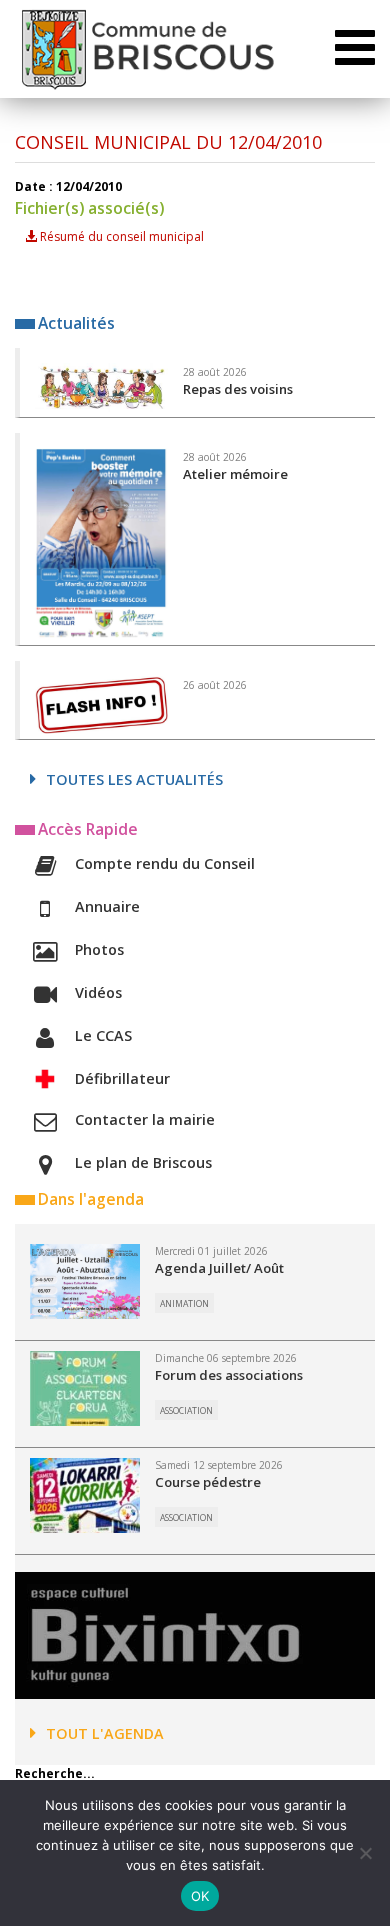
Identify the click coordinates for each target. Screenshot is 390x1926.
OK (200, 1896)
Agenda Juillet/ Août (219, 1268)
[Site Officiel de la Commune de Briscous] (146, 49)
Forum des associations (229, 1375)
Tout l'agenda (105, 1733)
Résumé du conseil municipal (120, 236)
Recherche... (55, 1773)
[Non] (365, 1853)
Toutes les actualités (134, 779)
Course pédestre (208, 1482)
